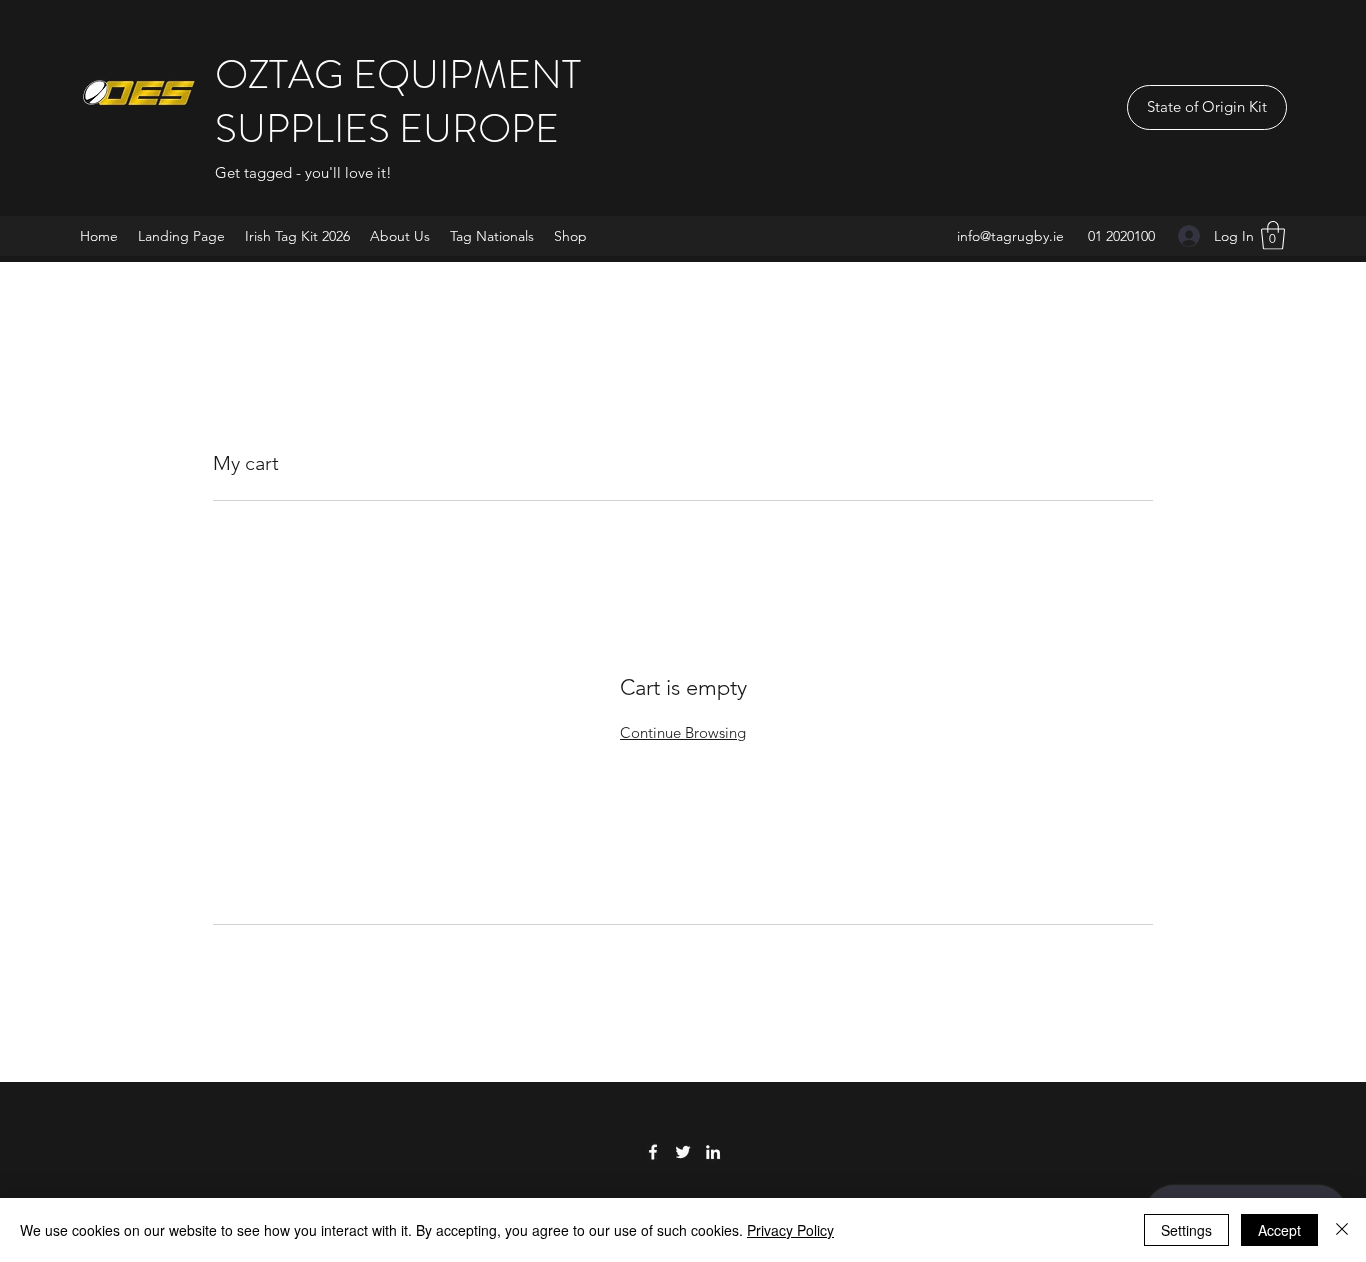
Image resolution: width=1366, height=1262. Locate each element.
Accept (1279, 1230)
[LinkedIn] (713, 1152)
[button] (1273, 235)
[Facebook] (653, 1152)
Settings (1186, 1230)
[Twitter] (683, 1152)
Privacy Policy (790, 1230)
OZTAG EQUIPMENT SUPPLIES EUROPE (398, 101)
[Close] (1342, 1230)
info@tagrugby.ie (1010, 236)
